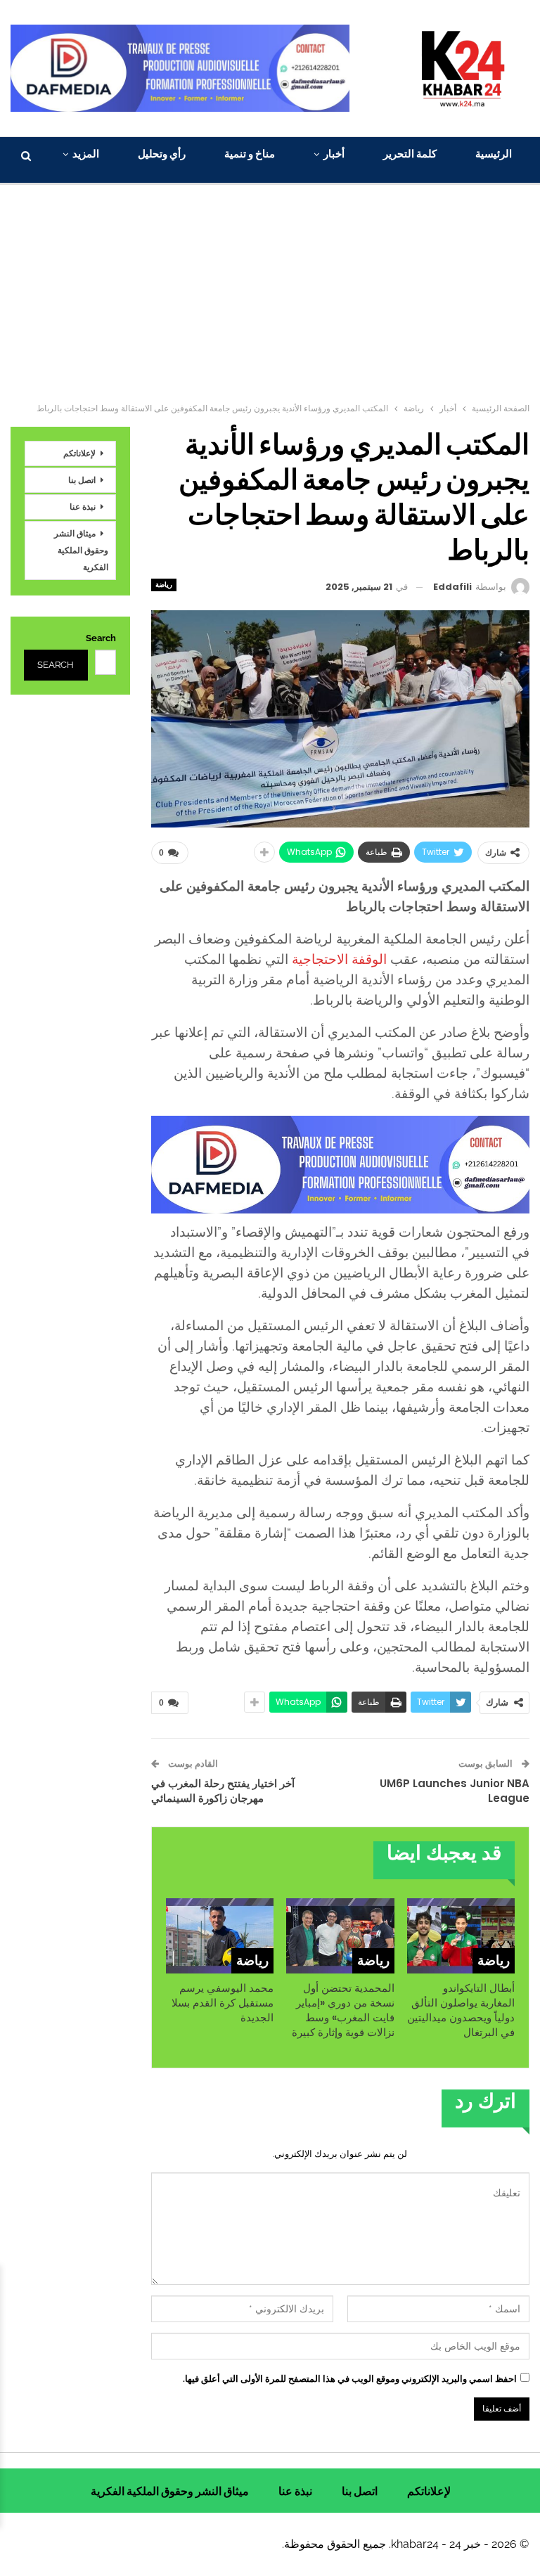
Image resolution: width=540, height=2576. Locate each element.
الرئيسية (494, 154)
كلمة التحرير (410, 154)
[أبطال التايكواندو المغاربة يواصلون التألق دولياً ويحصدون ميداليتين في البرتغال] (461, 1936)
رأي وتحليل (162, 154)
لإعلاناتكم (79, 453)
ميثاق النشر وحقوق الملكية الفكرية (81, 550)
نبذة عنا (83, 507)
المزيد (86, 154)
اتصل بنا (82, 480)
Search (101, 638)
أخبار (334, 154)
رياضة (164, 585)
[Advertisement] (270, 290)
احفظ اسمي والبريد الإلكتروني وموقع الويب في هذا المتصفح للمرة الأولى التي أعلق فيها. (350, 2379)
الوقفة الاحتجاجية (341, 959)
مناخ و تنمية (250, 154)
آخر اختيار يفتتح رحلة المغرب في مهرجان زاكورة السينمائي (223, 1791)
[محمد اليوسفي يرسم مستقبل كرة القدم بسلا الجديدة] (220, 1936)
